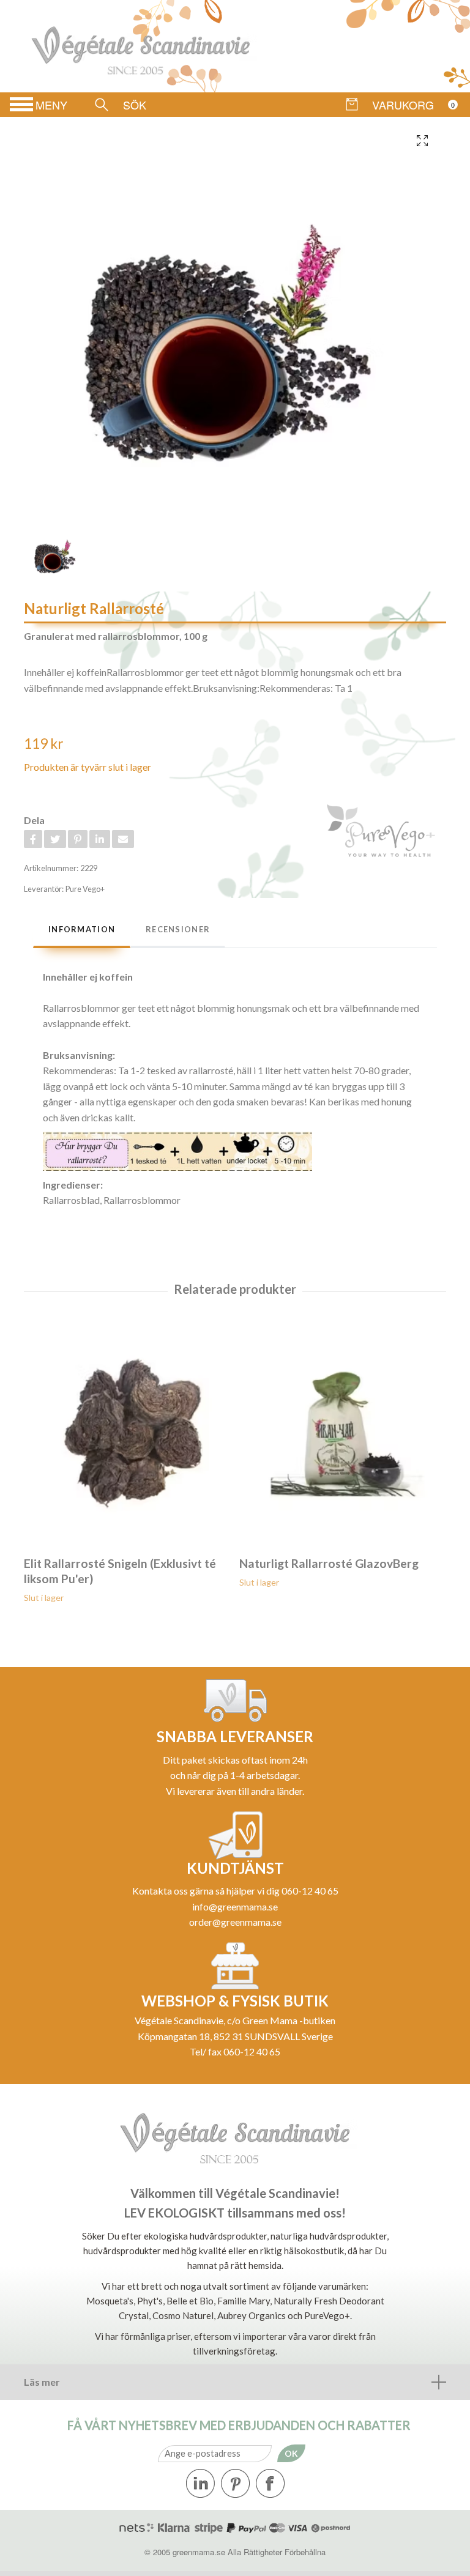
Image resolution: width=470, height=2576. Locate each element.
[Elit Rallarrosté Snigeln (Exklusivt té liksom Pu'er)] (127, 1429)
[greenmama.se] (147, 46)
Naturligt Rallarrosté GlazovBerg (329, 1563)
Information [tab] (82, 929)
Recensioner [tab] (178, 929)
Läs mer (42, 2382)
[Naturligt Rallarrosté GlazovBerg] (342, 1429)
